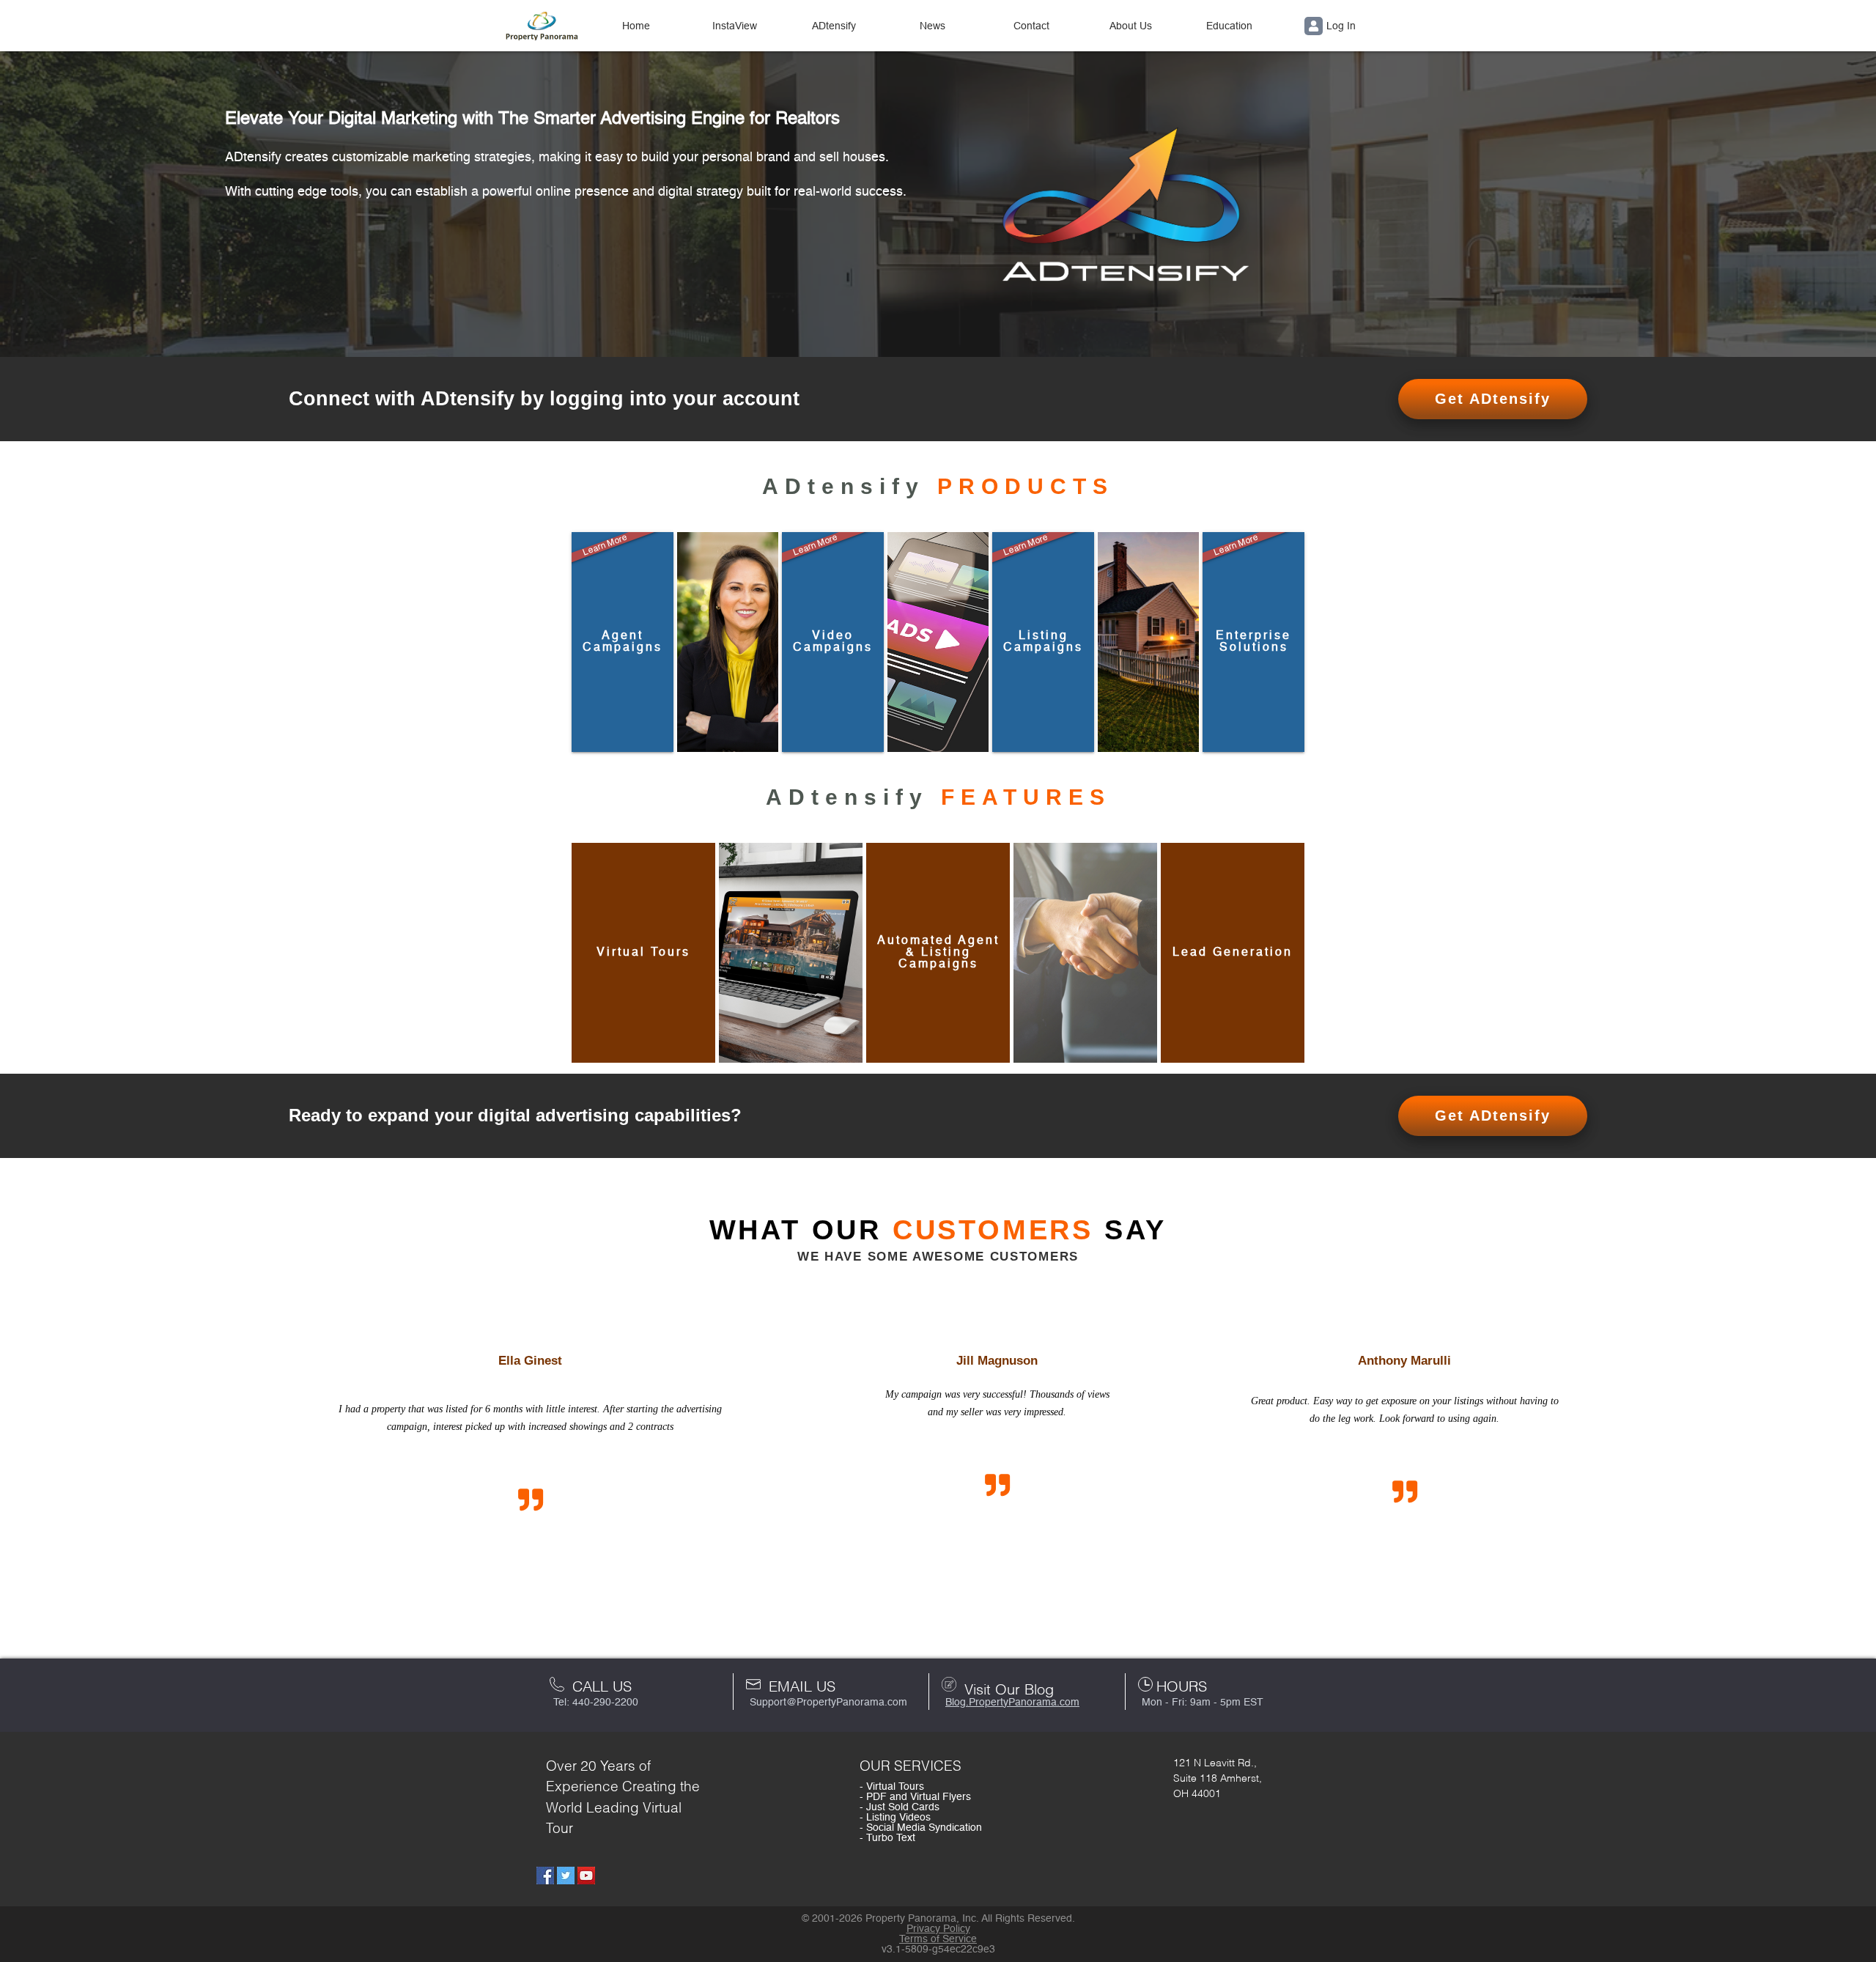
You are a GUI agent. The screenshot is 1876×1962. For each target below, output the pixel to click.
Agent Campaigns (622, 595)
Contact (1031, 26)
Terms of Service (938, 1939)
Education (1229, 26)
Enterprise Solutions (1252, 595)
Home (636, 26)
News (933, 26)
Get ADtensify (1493, 399)
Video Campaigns (832, 595)
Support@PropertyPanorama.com (828, 1703)
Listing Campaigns (1043, 595)
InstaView (735, 26)
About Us (1131, 26)
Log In (1341, 26)
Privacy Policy (938, 1929)
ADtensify (834, 26)
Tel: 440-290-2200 (596, 1703)
